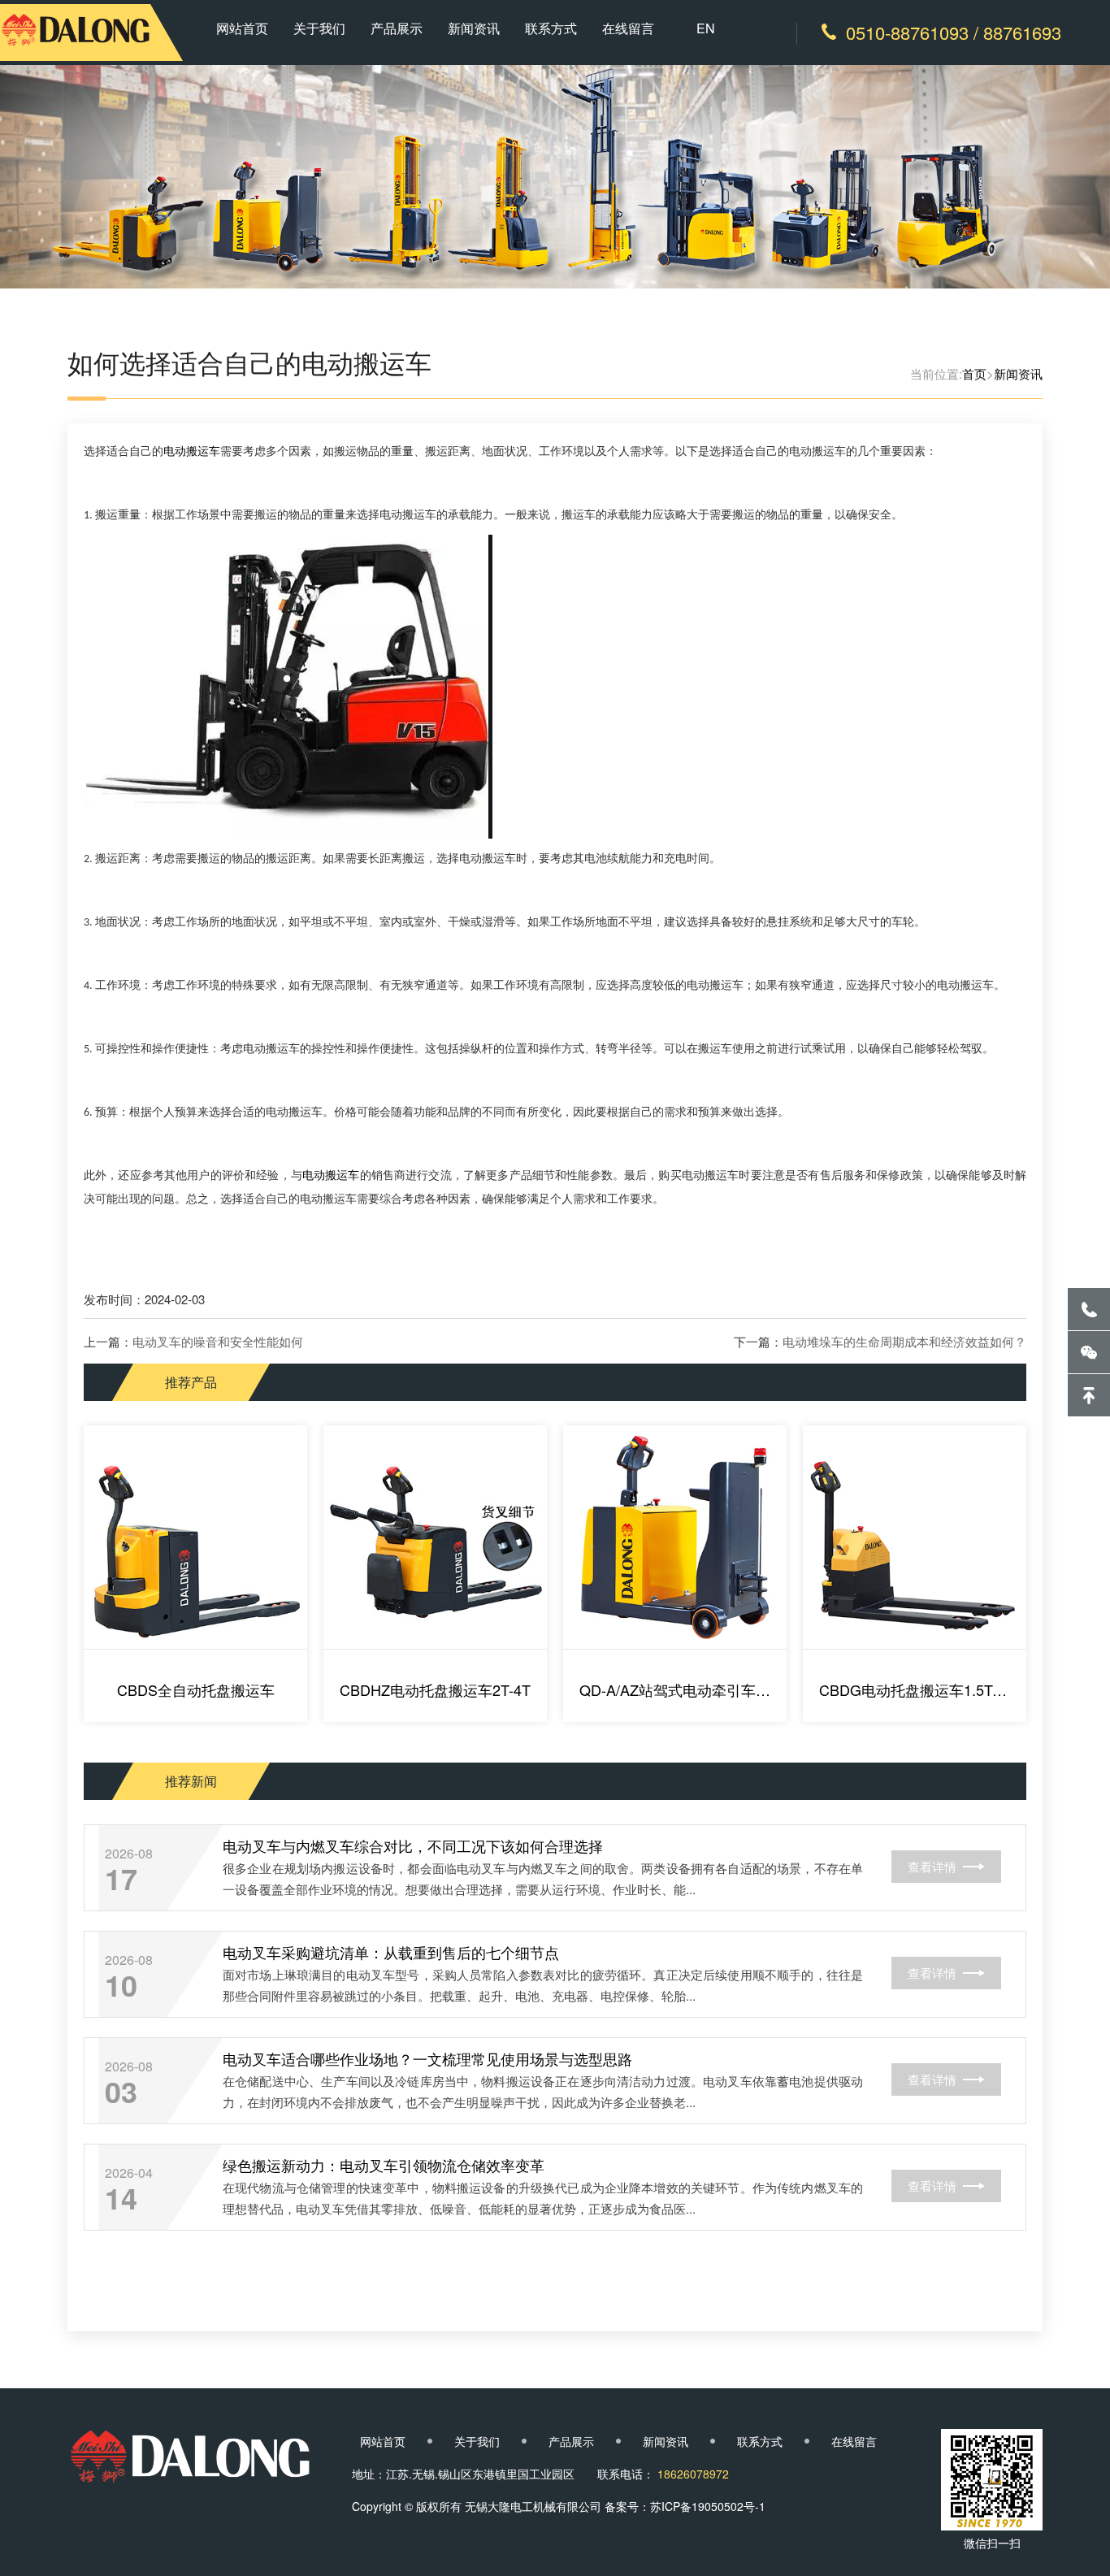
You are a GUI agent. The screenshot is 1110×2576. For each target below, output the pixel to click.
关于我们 (319, 28)
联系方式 (551, 28)
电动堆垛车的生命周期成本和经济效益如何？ (904, 1341)
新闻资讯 (474, 28)
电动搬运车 (192, 451)
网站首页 (242, 28)
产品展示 (397, 28)
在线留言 (628, 28)
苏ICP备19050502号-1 (708, 2506)
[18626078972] (1089, 1309)
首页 (974, 373)
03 (121, 2091)
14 (121, 2197)
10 (121, 1984)
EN (706, 28)
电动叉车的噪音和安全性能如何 (218, 1341)
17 (121, 1878)
